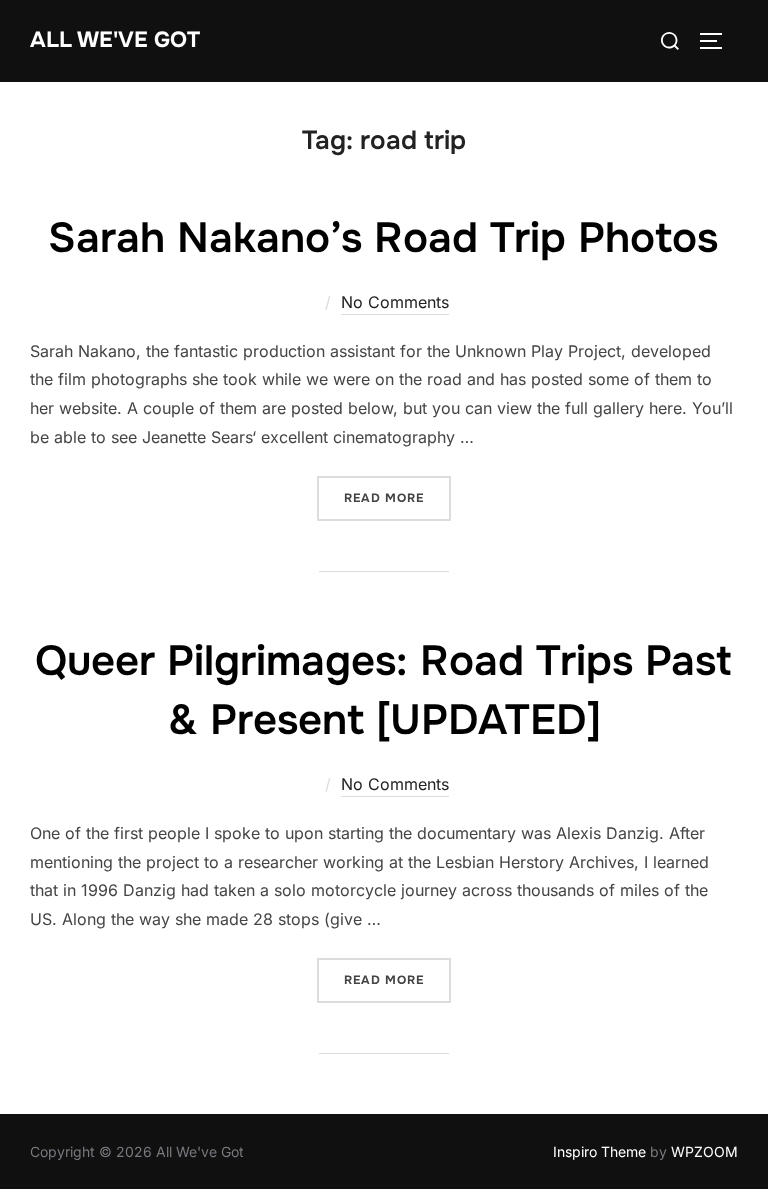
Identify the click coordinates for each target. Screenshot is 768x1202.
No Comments (395, 302)
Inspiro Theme (599, 1151)
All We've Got (115, 40)
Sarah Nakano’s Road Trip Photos (383, 238)
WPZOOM (704, 1151)
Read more (397, 497)
